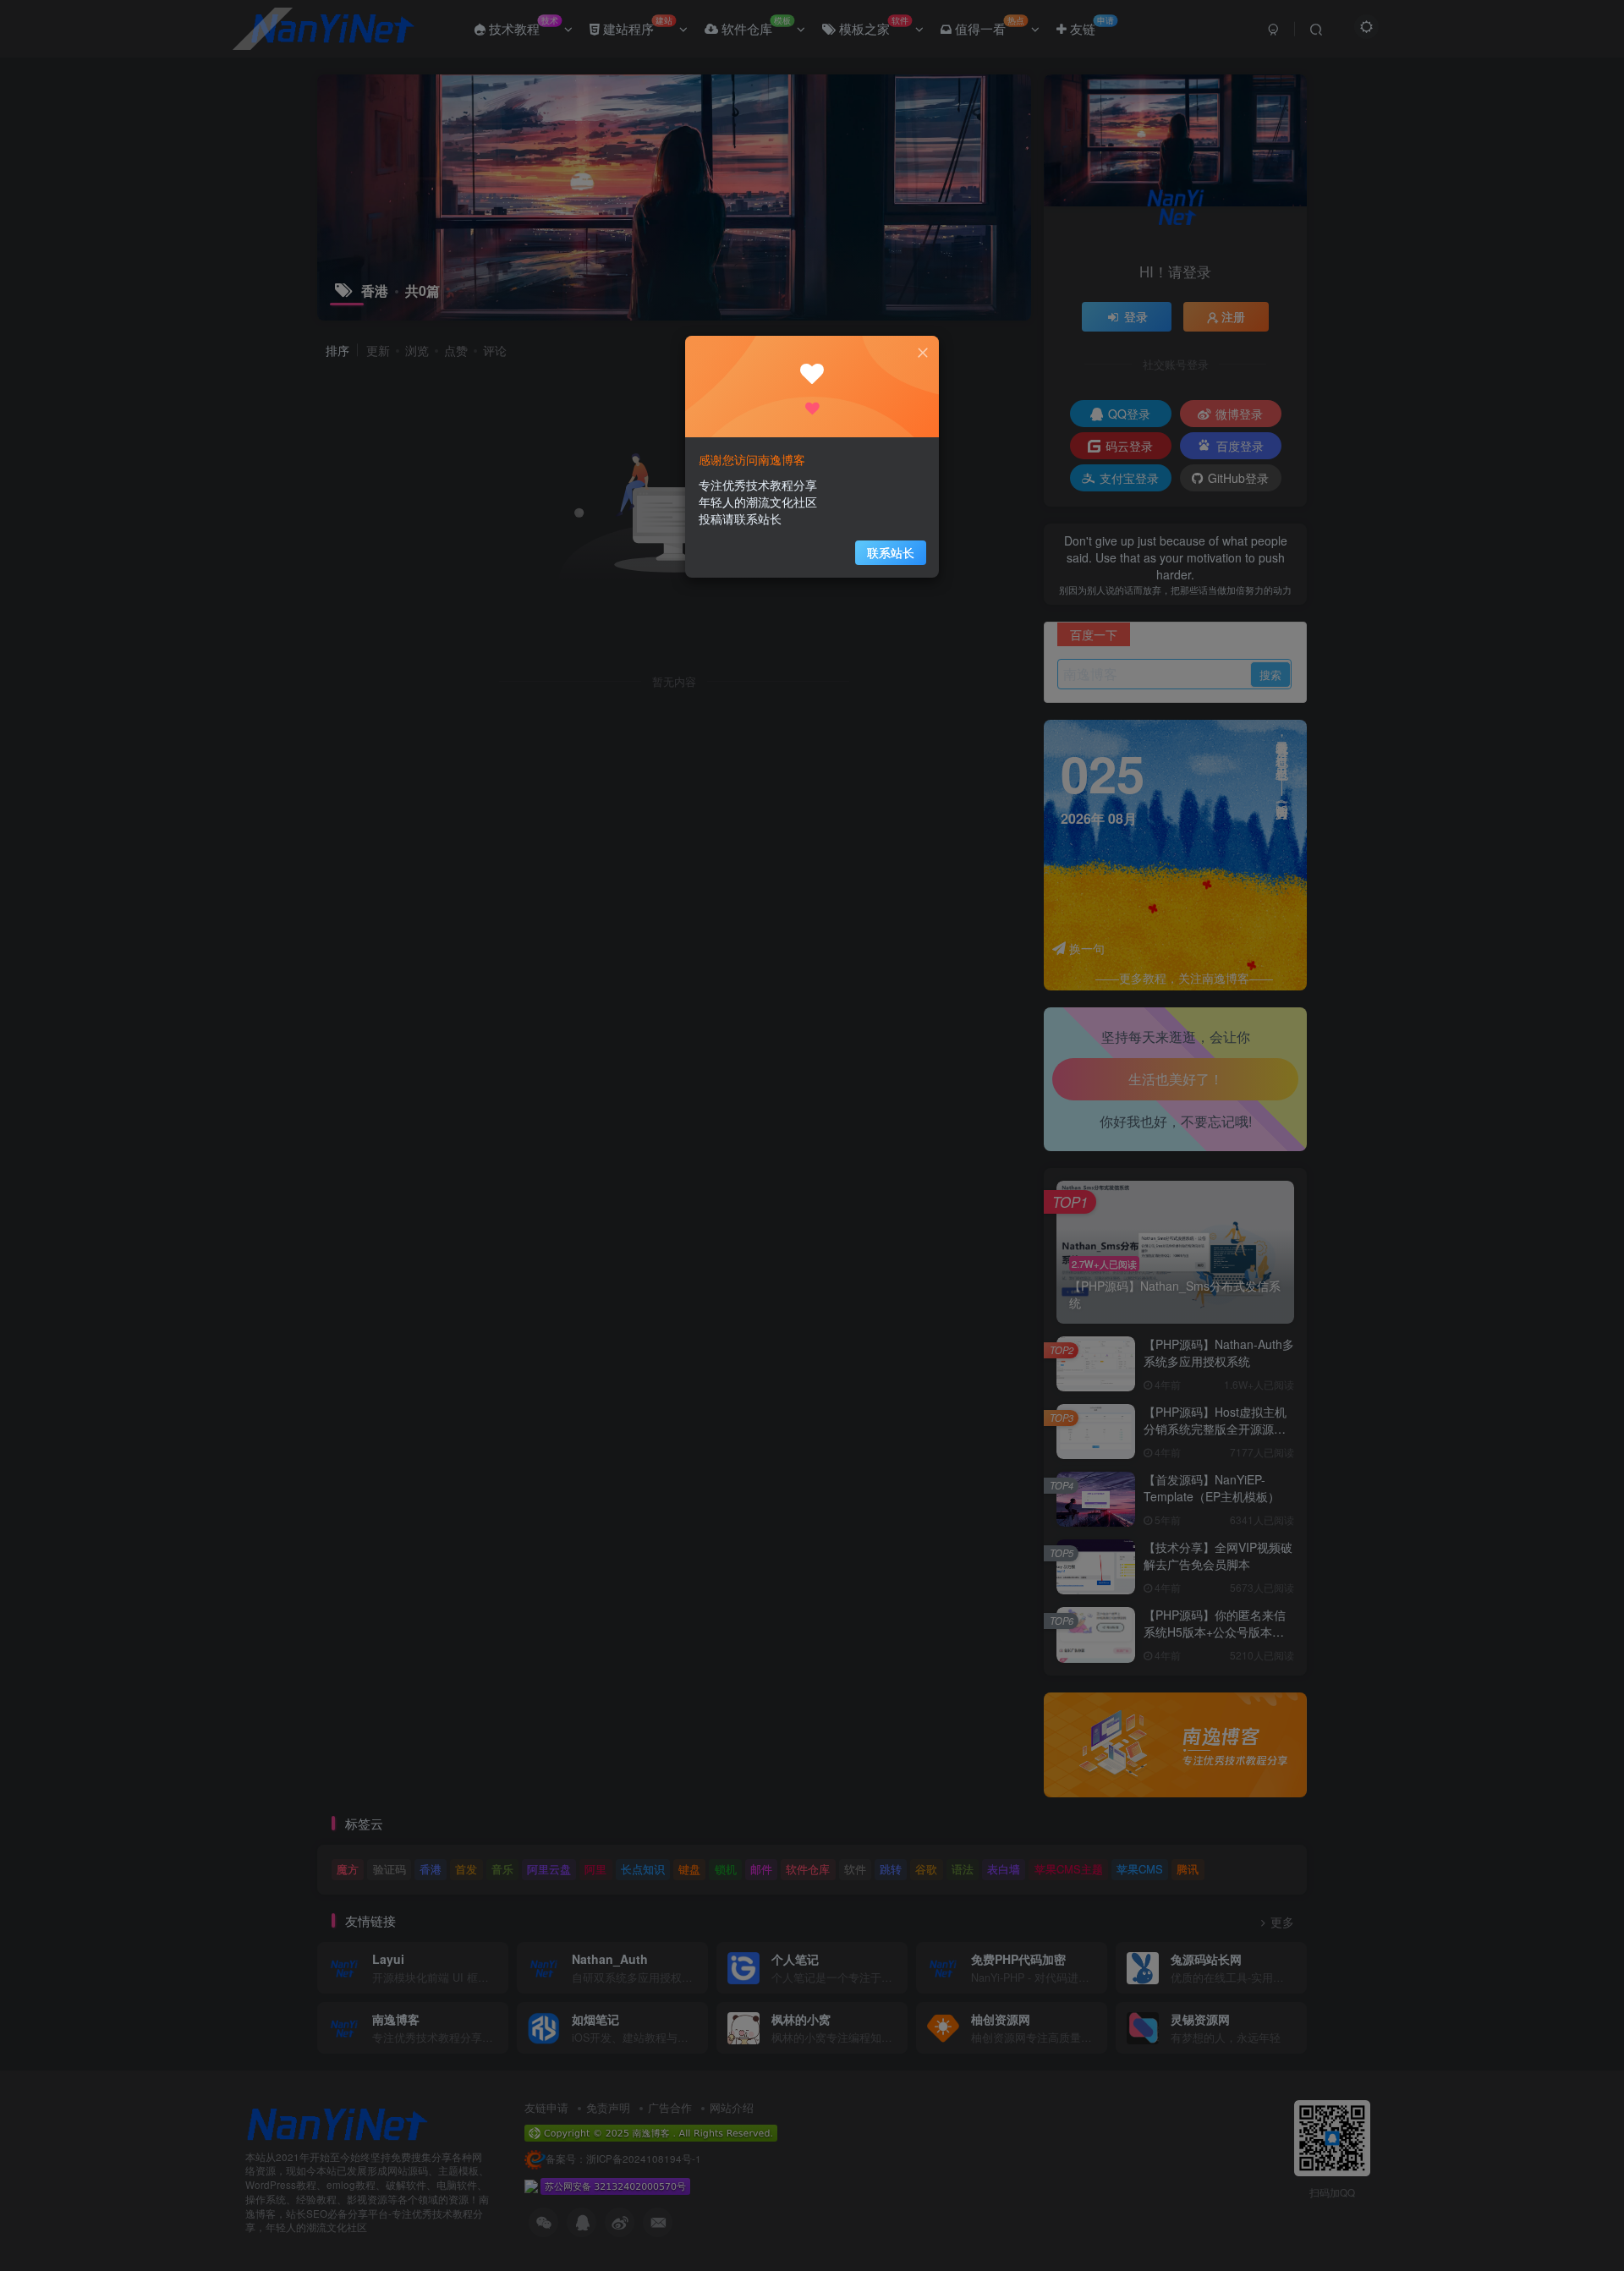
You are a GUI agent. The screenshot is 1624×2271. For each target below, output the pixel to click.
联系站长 (891, 552)
